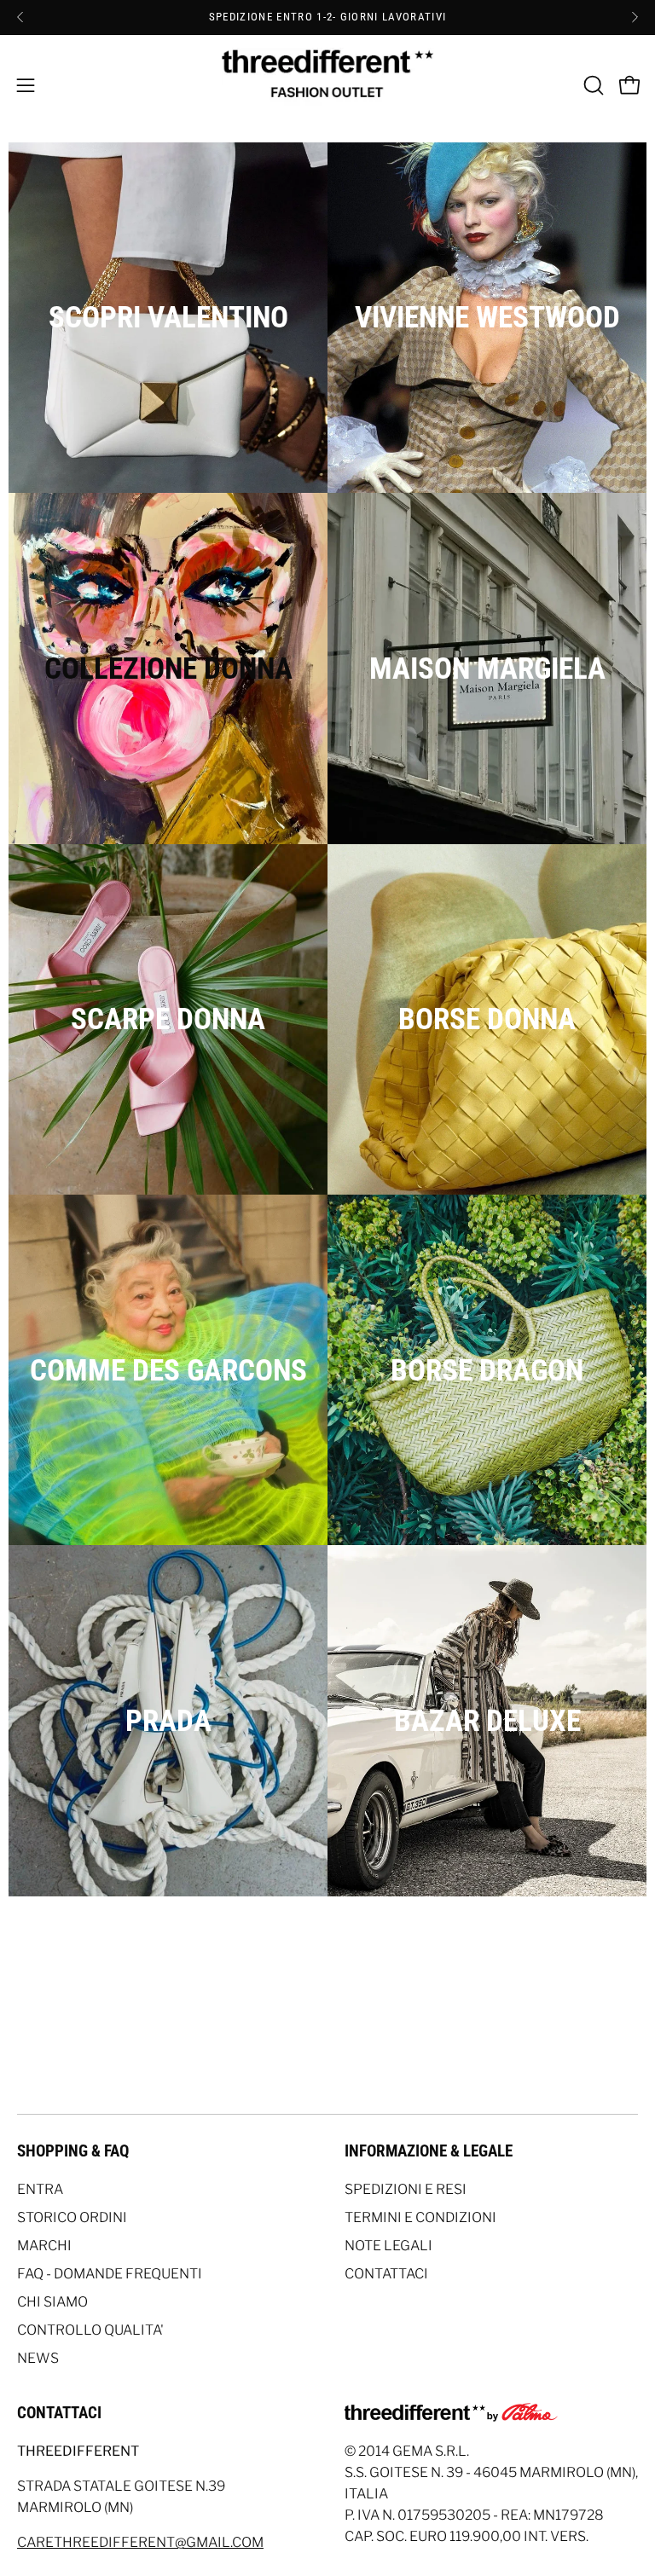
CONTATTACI (386, 2274)
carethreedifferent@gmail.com (140, 2542)
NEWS (38, 2358)
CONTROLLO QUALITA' (90, 2330)
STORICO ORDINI (72, 2217)
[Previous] (20, 17)
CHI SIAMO (52, 2302)
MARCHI (44, 2246)
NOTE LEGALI (388, 2246)
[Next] (635, 17)
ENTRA (40, 2189)
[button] (592, 85)
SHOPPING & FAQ (73, 2151)
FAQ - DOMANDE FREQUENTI (110, 2274)
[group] (327, 17)
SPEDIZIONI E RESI (406, 2189)
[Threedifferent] (327, 85)
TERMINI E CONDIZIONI (420, 2217)
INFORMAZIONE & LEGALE (429, 2151)
